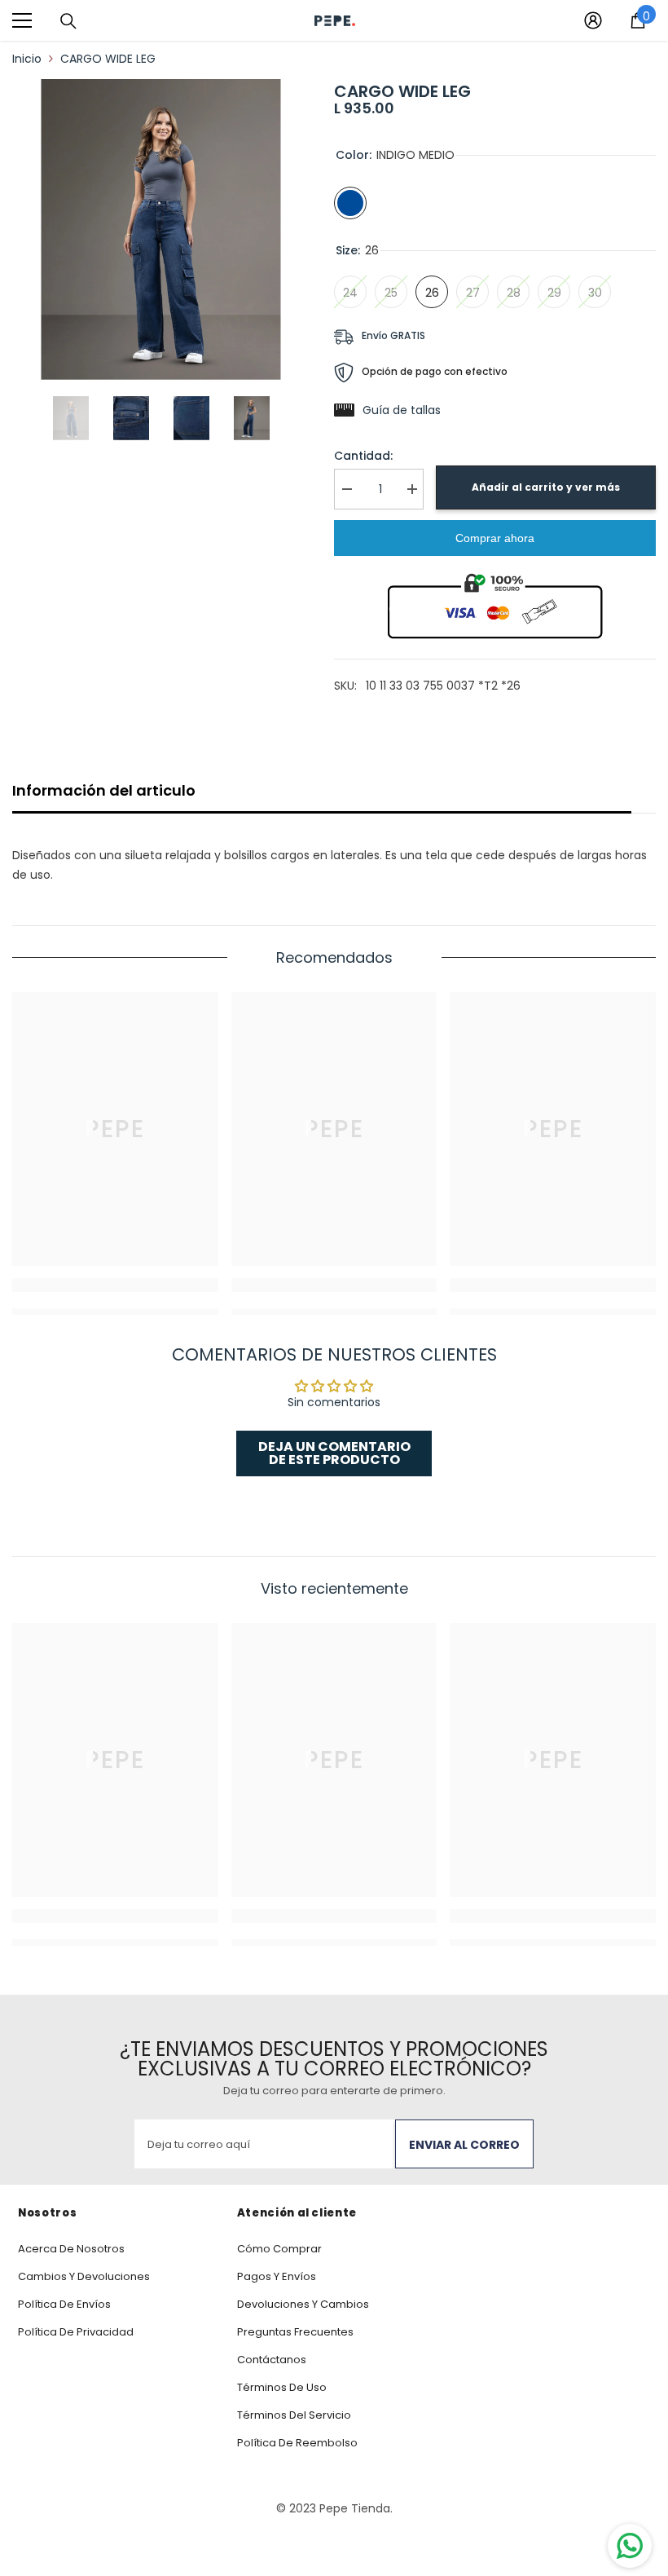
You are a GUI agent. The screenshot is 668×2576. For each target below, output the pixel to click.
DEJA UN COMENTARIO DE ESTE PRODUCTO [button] (334, 1453)
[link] (115, 1285)
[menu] (22, 20)
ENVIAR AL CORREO (464, 2145)
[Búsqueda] (68, 21)
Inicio (27, 59)
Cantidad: (363, 456)
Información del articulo (104, 790)
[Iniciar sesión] (593, 20)
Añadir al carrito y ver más (546, 487)
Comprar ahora (495, 538)
